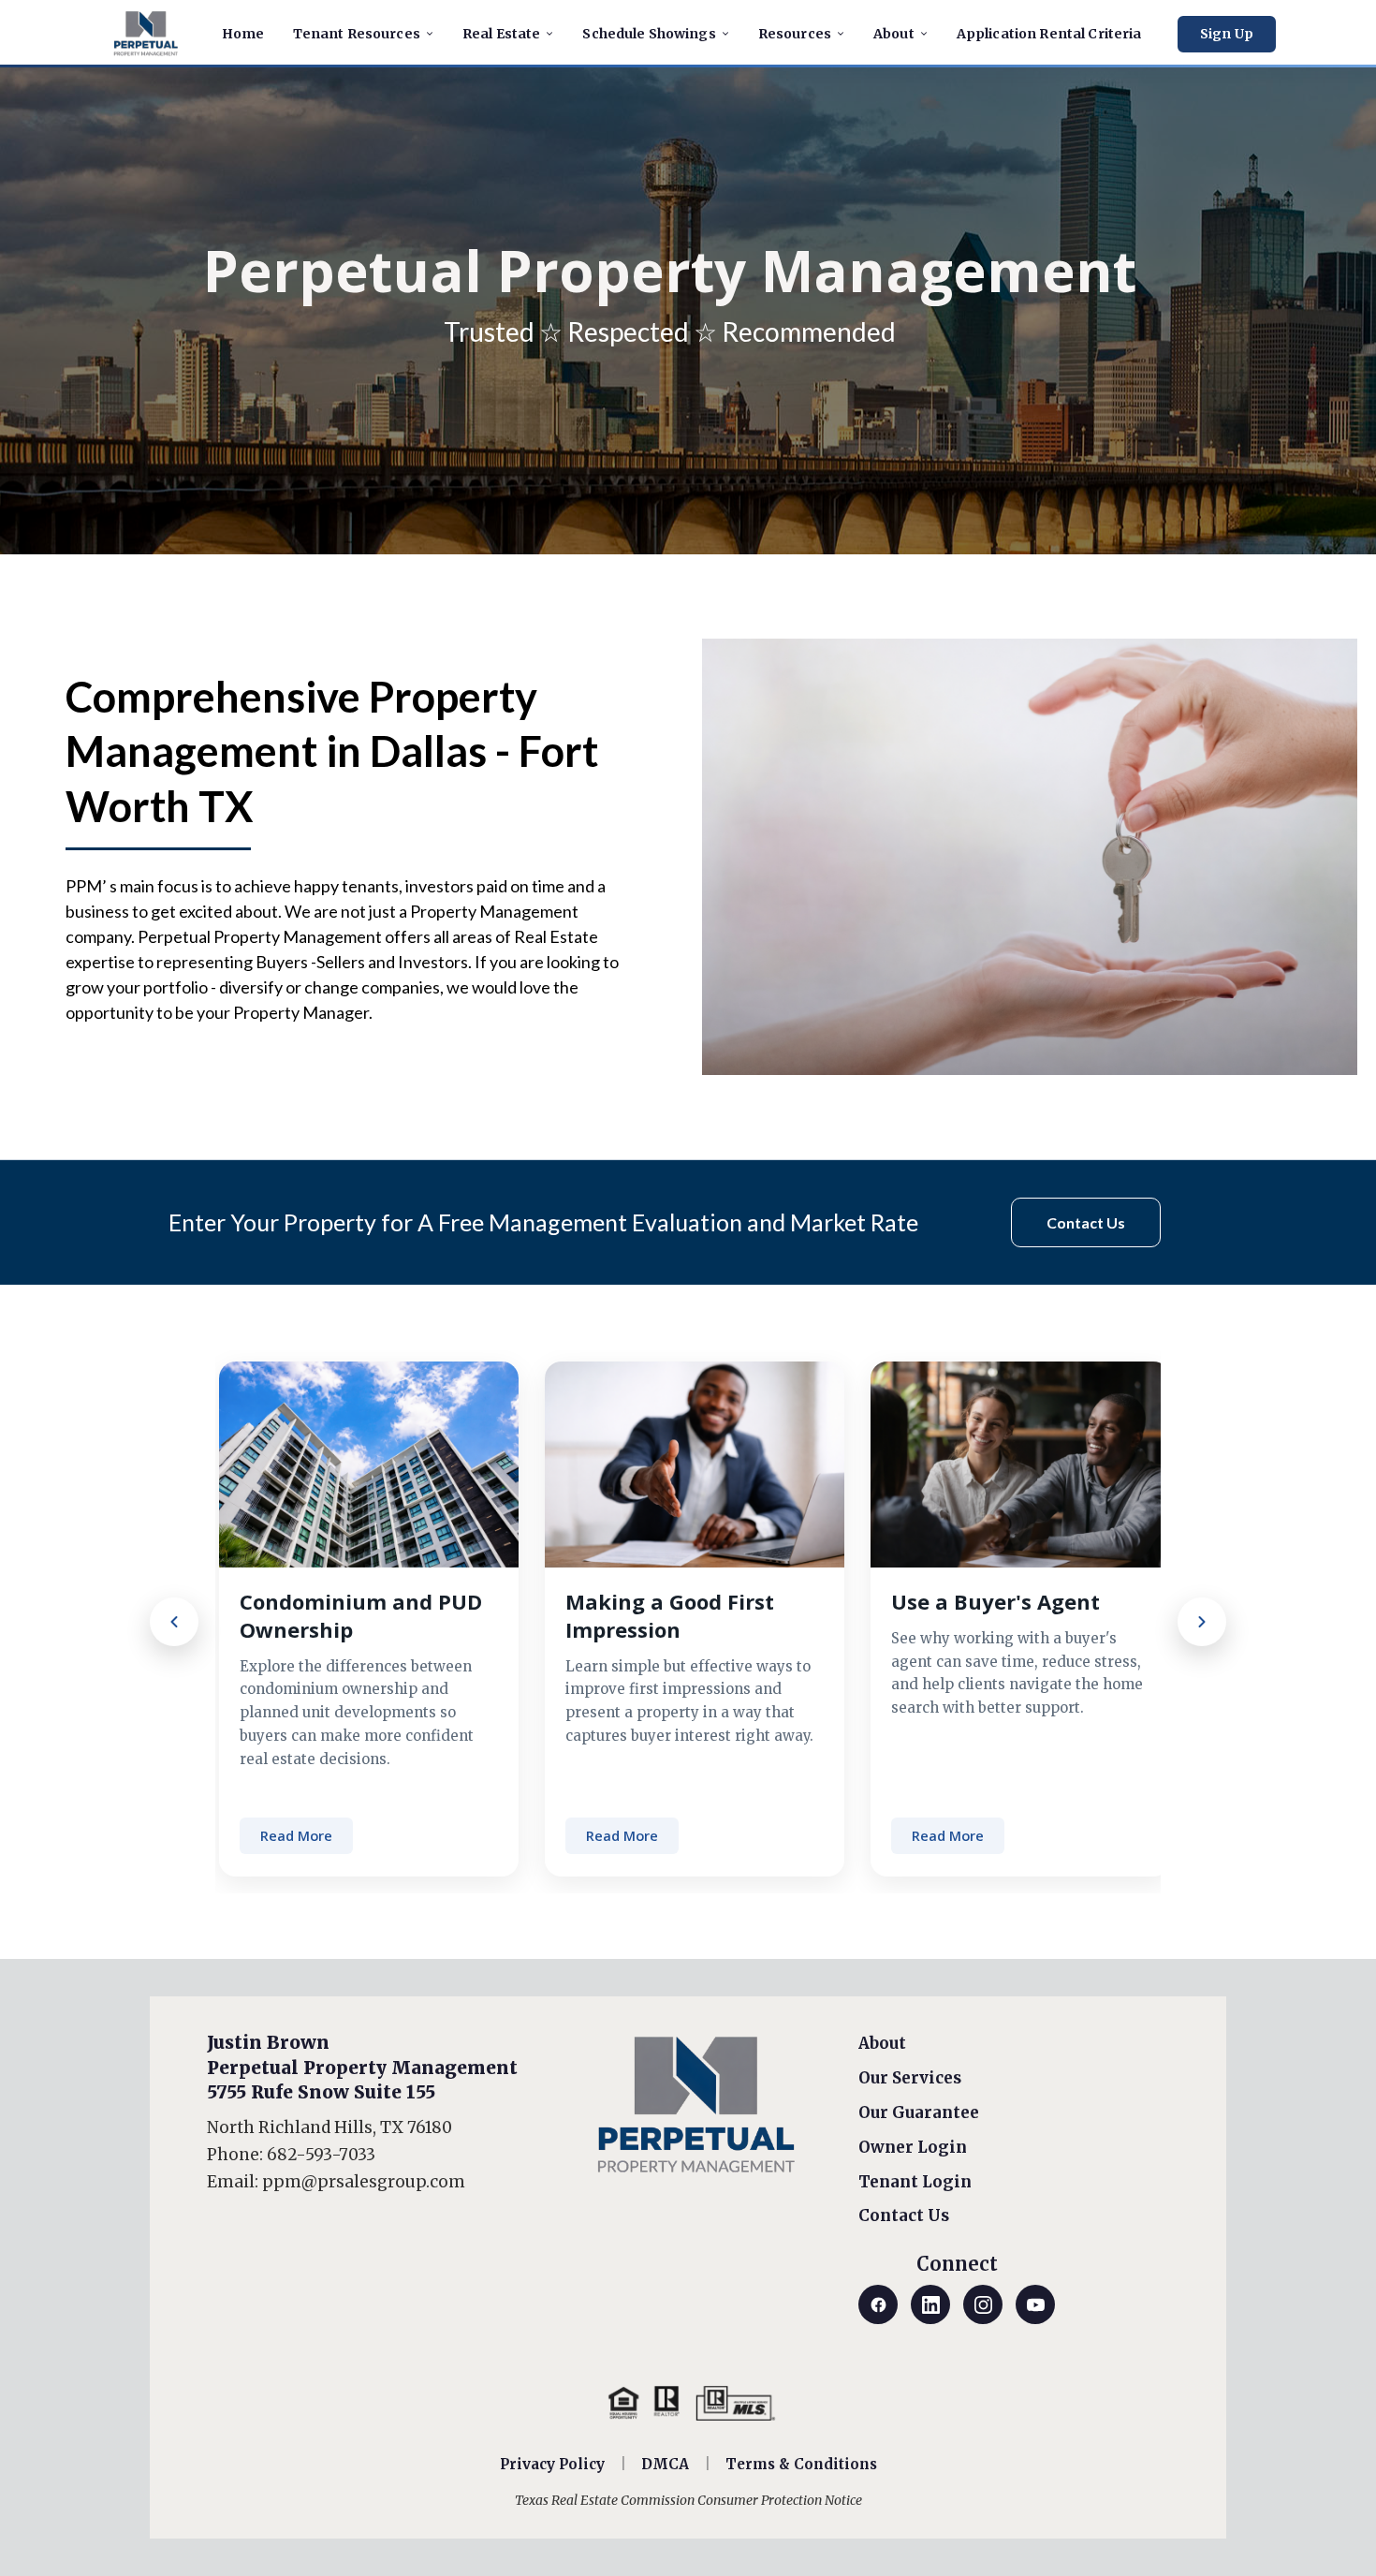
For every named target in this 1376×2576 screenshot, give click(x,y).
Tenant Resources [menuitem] (357, 34)
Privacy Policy (552, 2464)
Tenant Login (915, 2182)
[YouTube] (1035, 2304)
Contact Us (904, 2215)
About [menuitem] (894, 34)
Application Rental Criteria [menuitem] (1049, 34)
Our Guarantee (919, 2112)
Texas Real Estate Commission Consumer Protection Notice (688, 2500)
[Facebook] (878, 2304)
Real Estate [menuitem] (502, 34)
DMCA (665, 2464)
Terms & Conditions (801, 2464)
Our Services (910, 2078)
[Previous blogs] (174, 1622)
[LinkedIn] (930, 2304)
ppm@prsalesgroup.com (364, 2182)
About (882, 2043)
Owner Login (913, 2147)
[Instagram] (983, 2304)
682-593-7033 (321, 2155)
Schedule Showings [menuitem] (649, 34)
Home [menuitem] (243, 34)
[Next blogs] (1202, 1622)
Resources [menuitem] (795, 34)
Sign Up (1227, 34)
